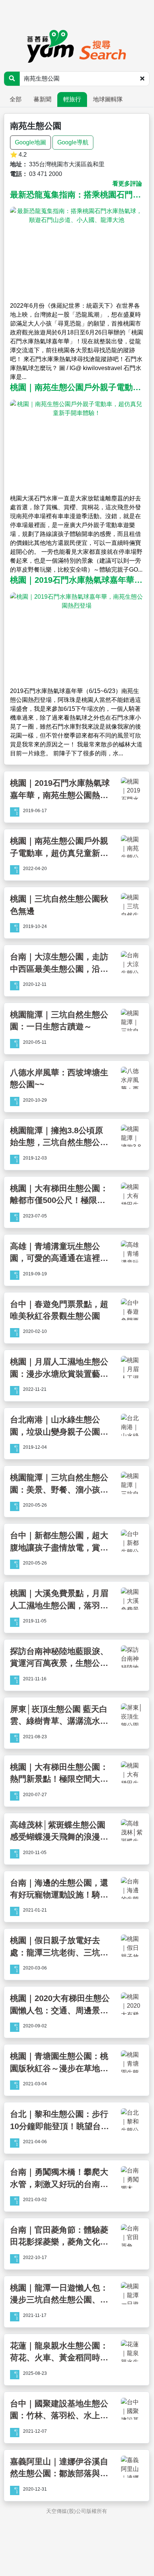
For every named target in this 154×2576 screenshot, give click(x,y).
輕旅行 (72, 99)
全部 (16, 99)
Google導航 (73, 142)
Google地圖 (31, 142)
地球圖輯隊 (108, 99)
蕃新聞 (42, 99)
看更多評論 (127, 184)
